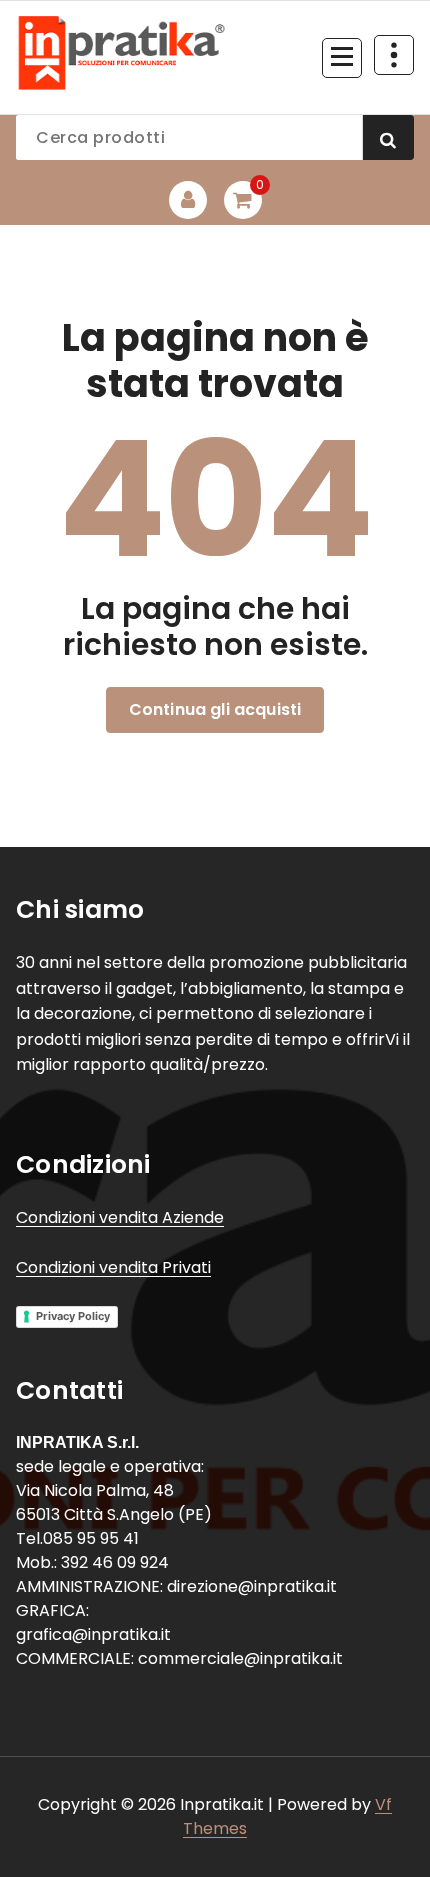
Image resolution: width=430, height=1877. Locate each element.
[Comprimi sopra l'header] (394, 55)
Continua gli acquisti (215, 709)
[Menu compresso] (342, 58)
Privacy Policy (73, 1316)
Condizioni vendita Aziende (120, 1217)
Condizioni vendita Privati (113, 1267)
